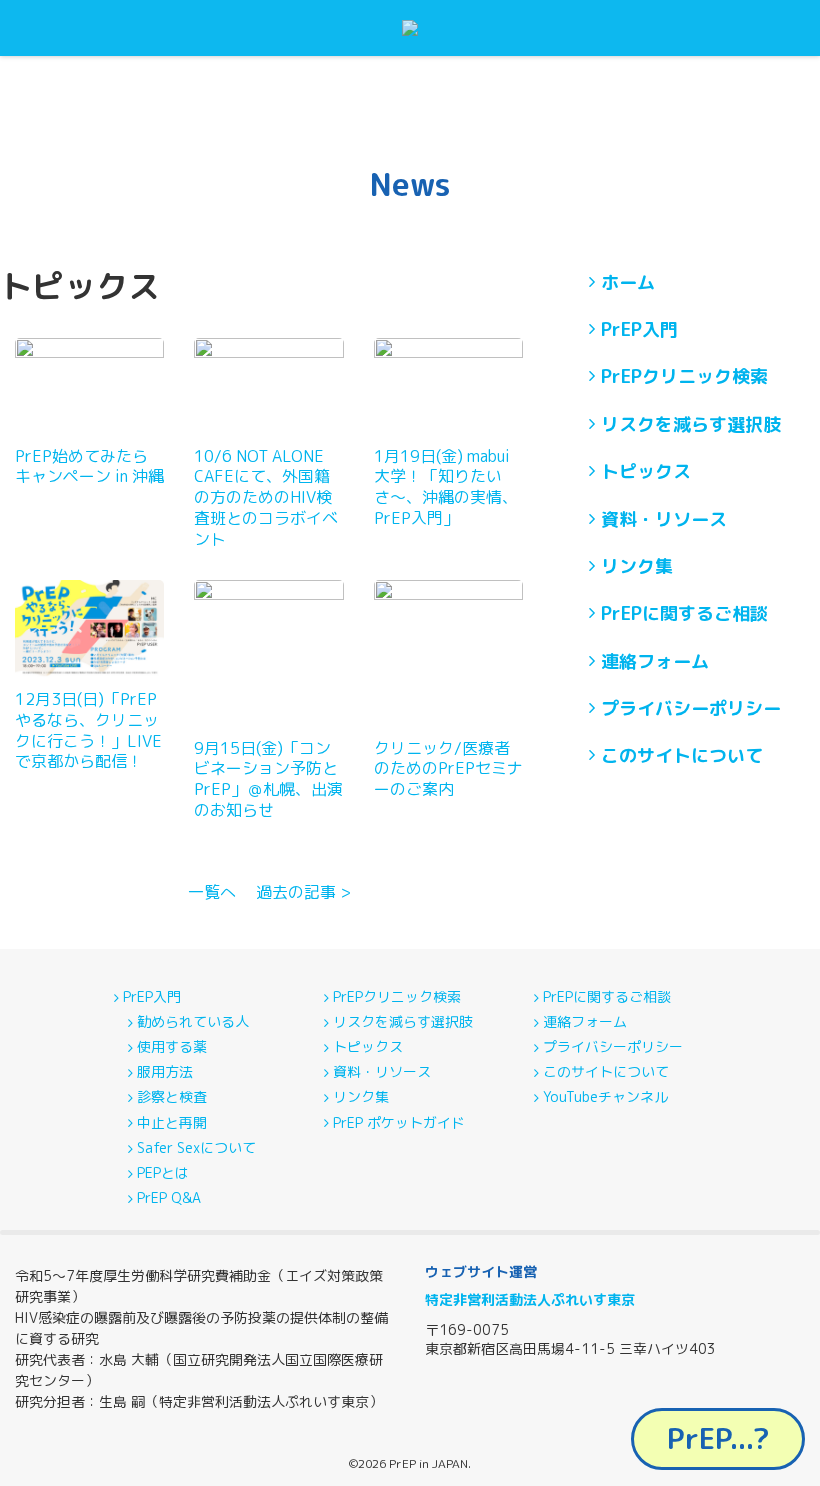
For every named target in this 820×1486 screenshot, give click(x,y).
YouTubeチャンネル (605, 1097)
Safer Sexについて (196, 1148)
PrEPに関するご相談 (684, 613)
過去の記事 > (303, 892)
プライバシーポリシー (691, 708)
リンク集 (637, 566)
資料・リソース (664, 519)
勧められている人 (193, 1022)
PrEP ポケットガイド (399, 1123)
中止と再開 (172, 1123)
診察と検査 (172, 1097)
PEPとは (163, 1173)
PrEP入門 (639, 329)
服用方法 (165, 1072)
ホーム (628, 282)
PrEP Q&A (169, 1198)
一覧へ (212, 892)
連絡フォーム (655, 661)
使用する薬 (172, 1047)
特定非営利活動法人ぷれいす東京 (530, 1299)
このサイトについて (682, 755)
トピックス (646, 471)
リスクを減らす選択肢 (691, 424)
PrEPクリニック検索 (684, 376)
